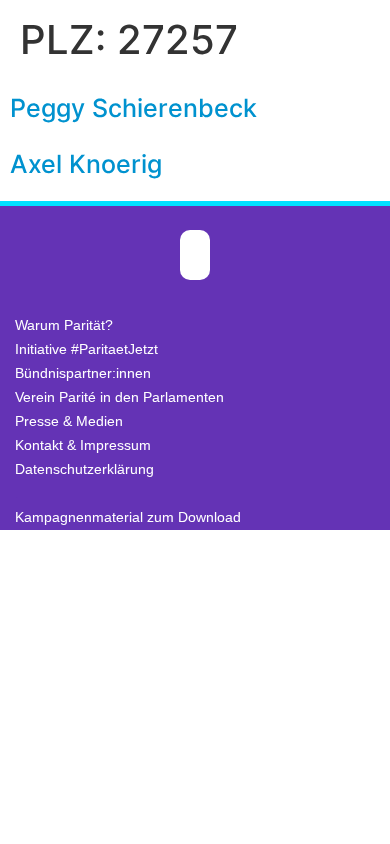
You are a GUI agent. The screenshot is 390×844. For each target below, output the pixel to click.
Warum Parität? (64, 325)
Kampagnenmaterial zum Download (128, 517)
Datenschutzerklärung (84, 469)
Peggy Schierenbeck (133, 108)
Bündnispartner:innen (83, 373)
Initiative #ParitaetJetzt (86, 349)
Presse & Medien (69, 421)
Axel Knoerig (86, 164)
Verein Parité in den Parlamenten (119, 397)
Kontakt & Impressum (83, 445)
